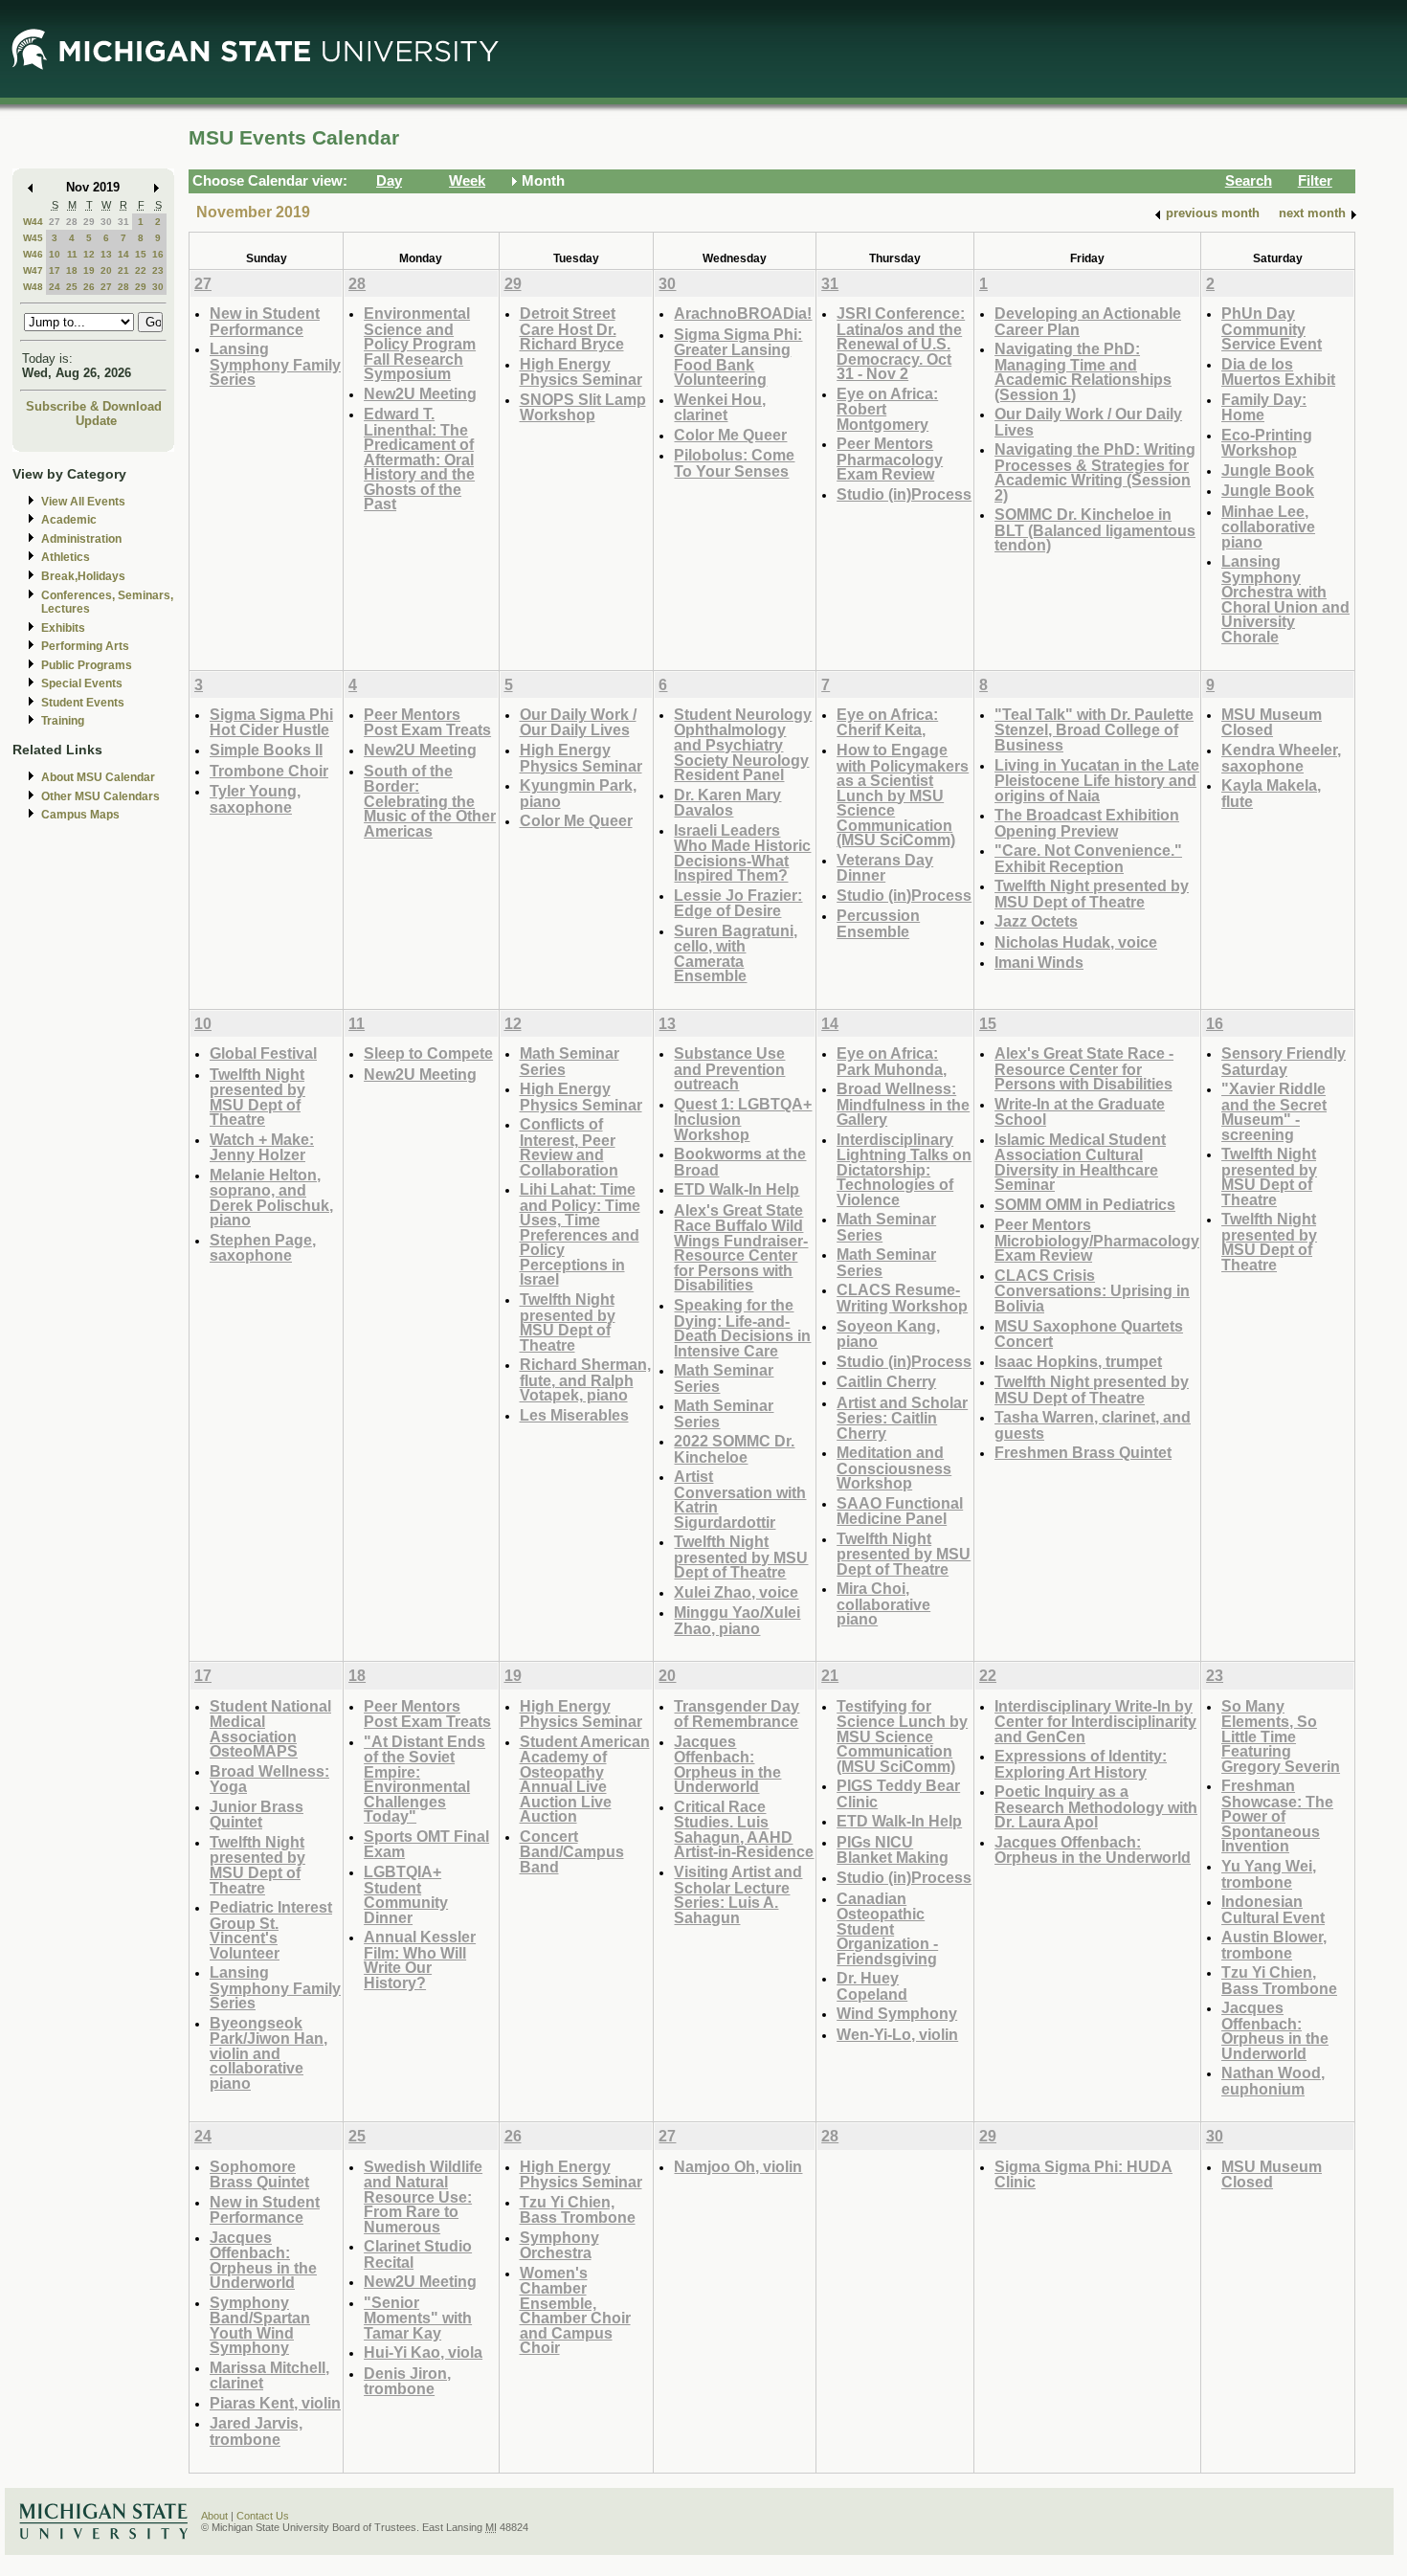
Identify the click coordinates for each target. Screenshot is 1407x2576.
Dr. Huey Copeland (872, 1986)
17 (55, 270)
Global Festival (263, 1053)
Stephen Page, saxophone (263, 1248)
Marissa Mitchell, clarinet (269, 2375)
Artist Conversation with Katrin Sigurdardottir (740, 1499)
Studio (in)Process (904, 494)
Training (63, 721)
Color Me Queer (730, 435)
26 (89, 287)
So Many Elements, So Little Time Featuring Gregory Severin (1281, 1736)
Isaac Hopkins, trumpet (1078, 1361)
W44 (33, 222)
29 (89, 222)
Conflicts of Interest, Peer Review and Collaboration (569, 1147)
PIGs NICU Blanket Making (893, 1850)
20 (106, 270)
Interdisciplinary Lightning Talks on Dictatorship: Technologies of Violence (904, 1169)
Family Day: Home (1264, 407)
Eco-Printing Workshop (1267, 443)
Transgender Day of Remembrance (737, 1714)
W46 (33, 254)
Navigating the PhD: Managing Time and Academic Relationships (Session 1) (1083, 371)
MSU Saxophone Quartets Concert (1089, 1334)
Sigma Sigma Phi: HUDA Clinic (1083, 2174)
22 (141, 270)
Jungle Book (1268, 470)
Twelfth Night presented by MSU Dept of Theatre (1092, 894)
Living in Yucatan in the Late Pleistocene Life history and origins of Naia (1097, 780)
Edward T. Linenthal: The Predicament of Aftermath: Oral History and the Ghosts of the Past (419, 459)
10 (55, 254)
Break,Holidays (83, 576)
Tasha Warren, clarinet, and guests (1093, 1425)
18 (72, 270)
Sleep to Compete (428, 1053)
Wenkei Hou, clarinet (720, 407)
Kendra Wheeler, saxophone (1281, 758)
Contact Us (263, 2516)
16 (158, 254)
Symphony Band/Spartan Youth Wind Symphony (260, 2325)
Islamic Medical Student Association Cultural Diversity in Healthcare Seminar (1080, 1162)
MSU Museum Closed (1272, 722)
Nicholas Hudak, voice (1076, 942)
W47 (33, 270)
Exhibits (63, 628)
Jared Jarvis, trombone (256, 2431)
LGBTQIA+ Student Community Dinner (406, 1894)
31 (123, 222)
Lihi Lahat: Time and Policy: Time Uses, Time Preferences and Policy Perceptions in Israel (580, 1234)
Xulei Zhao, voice (736, 1592)
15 (141, 254)
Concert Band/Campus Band (572, 1851)
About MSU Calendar (98, 777)
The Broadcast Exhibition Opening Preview (1087, 823)
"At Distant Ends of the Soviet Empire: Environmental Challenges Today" (424, 1779)
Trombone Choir (269, 771)
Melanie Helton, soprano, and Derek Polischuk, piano (271, 1198)
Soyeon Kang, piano (888, 1334)
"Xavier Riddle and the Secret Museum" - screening (1274, 1111)
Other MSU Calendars (100, 796)
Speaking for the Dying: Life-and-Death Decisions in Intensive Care (742, 1328)
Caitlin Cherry (886, 1381)
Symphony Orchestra (559, 2245)
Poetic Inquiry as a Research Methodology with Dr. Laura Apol (1096, 1806)
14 (123, 254)
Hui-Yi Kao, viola (423, 2352)
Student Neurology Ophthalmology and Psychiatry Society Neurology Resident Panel (743, 744)
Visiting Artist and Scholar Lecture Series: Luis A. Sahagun (738, 1894)
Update (96, 421)
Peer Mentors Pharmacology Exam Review (890, 459)
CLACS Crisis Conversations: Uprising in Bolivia (1092, 1290)
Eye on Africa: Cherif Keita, (887, 722)
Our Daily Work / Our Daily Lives (1088, 422)
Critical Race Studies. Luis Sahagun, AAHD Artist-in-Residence (744, 1829)
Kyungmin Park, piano (578, 793)
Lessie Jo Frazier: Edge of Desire (738, 903)
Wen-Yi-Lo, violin (897, 2034)
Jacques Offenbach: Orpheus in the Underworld (727, 1764)
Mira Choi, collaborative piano (883, 1603)
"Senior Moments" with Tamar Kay (418, 2318)
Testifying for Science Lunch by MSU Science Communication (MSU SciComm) (902, 1736)
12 (89, 254)
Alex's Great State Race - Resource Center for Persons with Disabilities (1084, 1068)
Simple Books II (266, 750)
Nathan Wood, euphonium (1273, 2081)
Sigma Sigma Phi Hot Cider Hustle (271, 722)
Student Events (83, 703)
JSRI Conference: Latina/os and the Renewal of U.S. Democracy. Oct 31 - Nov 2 (901, 343)
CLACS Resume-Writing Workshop (902, 1298)
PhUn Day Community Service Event (1272, 328)
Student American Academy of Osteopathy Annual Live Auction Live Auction (585, 1779)
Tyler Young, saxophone (255, 799)
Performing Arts (85, 646)
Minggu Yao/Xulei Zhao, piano (737, 1620)
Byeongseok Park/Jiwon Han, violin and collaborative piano (268, 2053)
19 (89, 270)
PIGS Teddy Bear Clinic (898, 1793)
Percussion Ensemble (878, 923)
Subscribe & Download (94, 406)
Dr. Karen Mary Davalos (727, 803)
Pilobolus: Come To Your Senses (734, 463)
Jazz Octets (1036, 921)
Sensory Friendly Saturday (1284, 1061)
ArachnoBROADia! (743, 313)
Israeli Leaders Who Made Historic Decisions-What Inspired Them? (742, 853)
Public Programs (87, 665)
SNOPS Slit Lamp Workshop (583, 407)
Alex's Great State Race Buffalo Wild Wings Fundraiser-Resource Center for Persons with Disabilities (741, 1248)
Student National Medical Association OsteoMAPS (270, 1729)
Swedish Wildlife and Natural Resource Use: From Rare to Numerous (423, 2196)
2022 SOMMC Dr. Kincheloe (734, 1449)
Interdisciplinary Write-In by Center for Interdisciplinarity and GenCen (1095, 1721)
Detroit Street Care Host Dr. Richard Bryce (572, 328)
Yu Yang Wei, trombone (1269, 1874)
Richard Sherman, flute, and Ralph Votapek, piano (585, 1379)
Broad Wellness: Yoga (269, 1779)
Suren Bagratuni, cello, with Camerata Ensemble (736, 953)
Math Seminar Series (569, 1061)
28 (72, 222)
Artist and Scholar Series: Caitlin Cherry (902, 1418)
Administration (81, 539)
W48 (33, 287)
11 (72, 254)
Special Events (82, 683)
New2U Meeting (420, 393)
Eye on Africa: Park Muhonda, (892, 1061)
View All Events (83, 502)
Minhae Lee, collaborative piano (1268, 526)
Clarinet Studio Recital (418, 2254)
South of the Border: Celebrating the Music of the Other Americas (430, 801)
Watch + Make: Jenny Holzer (262, 1147)
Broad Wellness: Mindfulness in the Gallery (903, 1104)
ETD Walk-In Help (737, 1189)
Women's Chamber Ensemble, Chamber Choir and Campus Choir (575, 2310)
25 (72, 287)
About (214, 2516)
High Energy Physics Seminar (581, 372)
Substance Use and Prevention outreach (729, 1068)
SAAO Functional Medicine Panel (900, 1511)
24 (55, 287)
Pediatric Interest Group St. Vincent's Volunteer (271, 1930)
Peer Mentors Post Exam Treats (427, 722)
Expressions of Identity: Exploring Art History (1081, 1764)
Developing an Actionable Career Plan (1088, 321)
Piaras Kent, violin (275, 2403)
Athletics (66, 557)
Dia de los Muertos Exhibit (1278, 372)
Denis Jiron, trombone (407, 2381)
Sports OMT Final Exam (426, 1844)
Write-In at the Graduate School (1080, 1112)
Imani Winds (1039, 962)
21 (123, 270)
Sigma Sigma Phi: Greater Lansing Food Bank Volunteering (738, 357)
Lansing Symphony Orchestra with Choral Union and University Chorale (1285, 599)
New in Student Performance (265, 321)
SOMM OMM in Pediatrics (1085, 1204)
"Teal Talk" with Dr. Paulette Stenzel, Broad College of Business (1094, 729)
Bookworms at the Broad (740, 1162)
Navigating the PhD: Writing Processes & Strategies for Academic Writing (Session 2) (1095, 472)
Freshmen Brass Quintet (1083, 1452)
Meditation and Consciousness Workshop (894, 1467)
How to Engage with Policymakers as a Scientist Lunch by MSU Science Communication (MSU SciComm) (903, 795)
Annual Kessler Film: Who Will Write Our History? (420, 1960)
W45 (33, 238)
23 (158, 270)
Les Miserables (574, 1415)
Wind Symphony (897, 2013)
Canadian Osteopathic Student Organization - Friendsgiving (887, 1928)
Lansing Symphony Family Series (275, 364)
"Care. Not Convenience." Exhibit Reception (1088, 858)
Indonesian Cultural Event (1273, 1909)
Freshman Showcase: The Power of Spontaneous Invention (1277, 1815)
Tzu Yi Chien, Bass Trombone (1279, 1980)
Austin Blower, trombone (1274, 1945)
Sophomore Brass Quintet (259, 2174)
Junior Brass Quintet (257, 1814)
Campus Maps (80, 815)
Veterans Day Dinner (885, 868)
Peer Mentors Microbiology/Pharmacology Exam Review (1097, 1240)
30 (106, 222)
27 (55, 222)
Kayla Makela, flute (1271, 793)
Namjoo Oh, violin (738, 2166)
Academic (69, 520)
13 (106, 254)
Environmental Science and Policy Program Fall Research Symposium (420, 343)
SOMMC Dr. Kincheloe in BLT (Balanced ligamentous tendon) (1095, 529)
